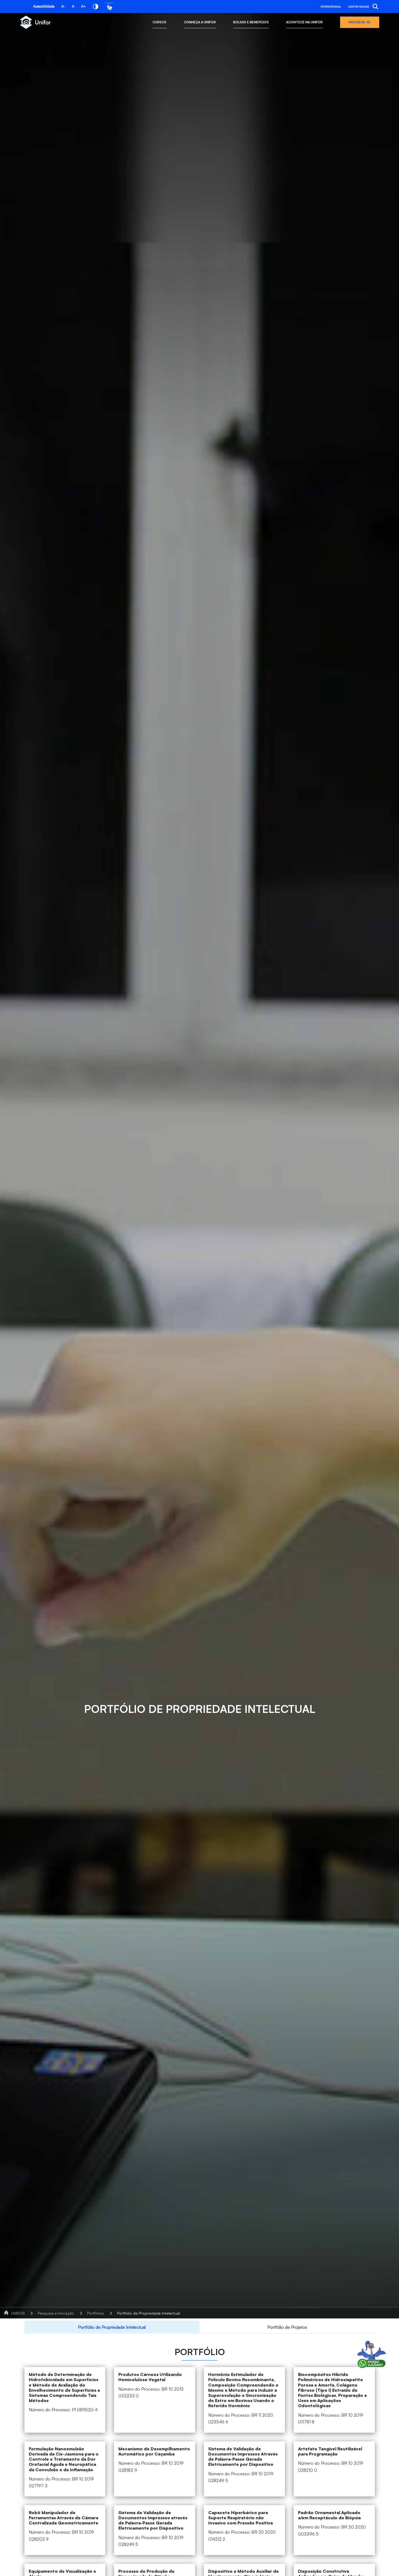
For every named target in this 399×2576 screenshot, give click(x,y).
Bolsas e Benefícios (251, 22)
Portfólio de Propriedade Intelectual (148, 2313)
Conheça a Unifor (200, 22)
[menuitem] (112, 2327)
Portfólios (96, 2313)
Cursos (159, 22)
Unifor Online (359, 7)
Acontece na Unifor (304, 22)
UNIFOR (18, 2313)
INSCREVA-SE (360, 22)
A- (63, 6)
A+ (83, 6)
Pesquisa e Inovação (56, 2313)
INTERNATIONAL (331, 7)
